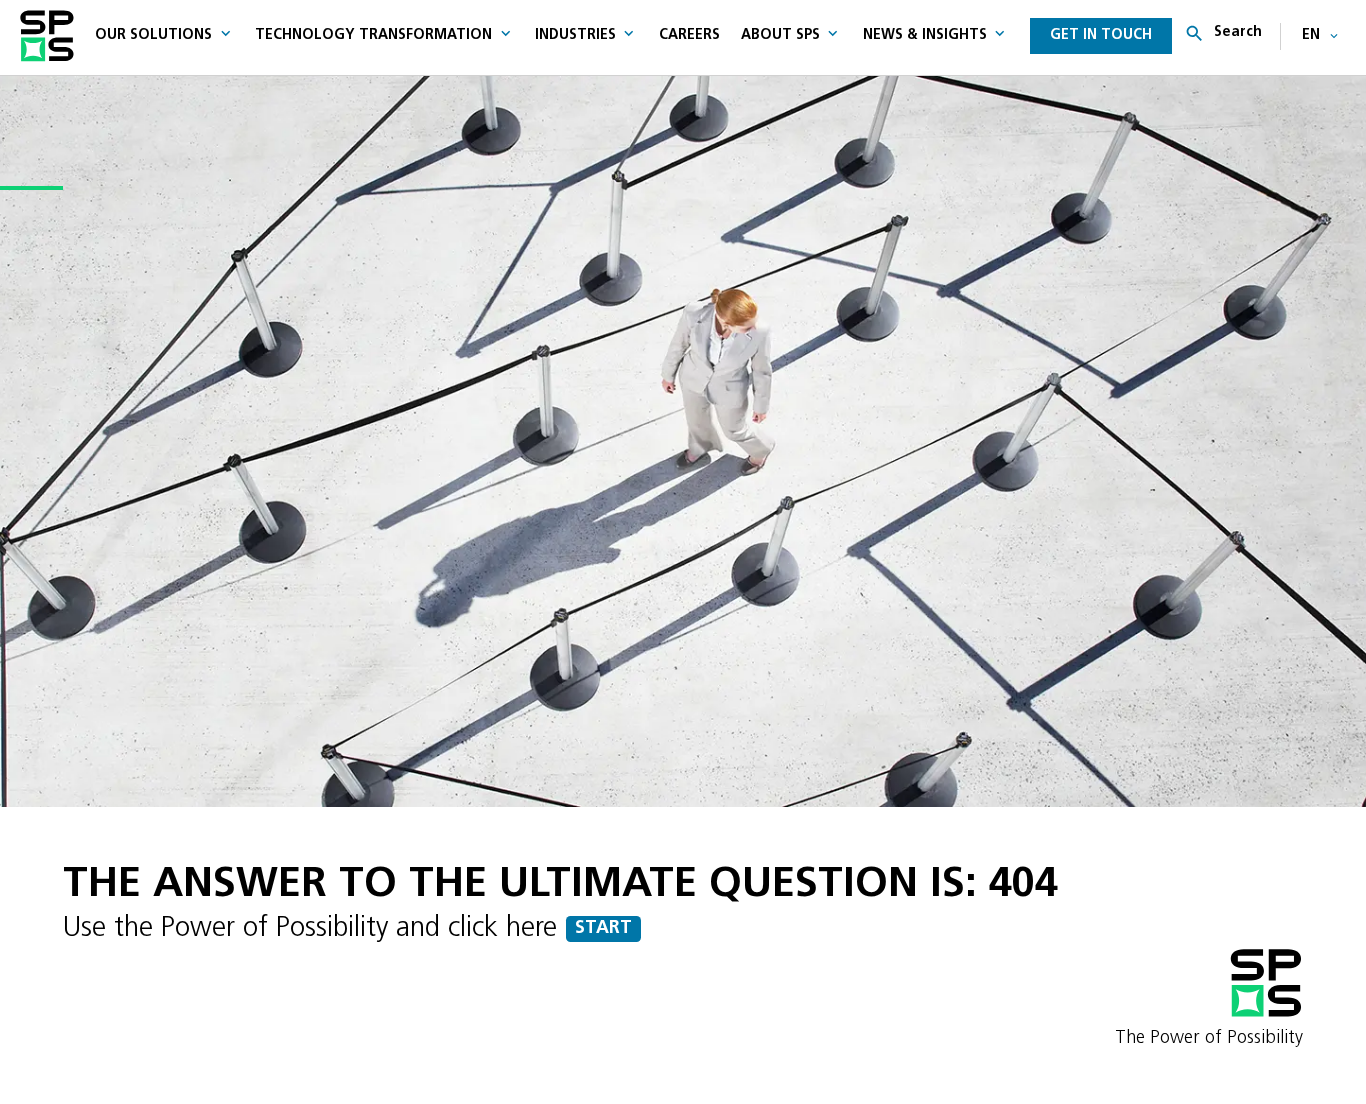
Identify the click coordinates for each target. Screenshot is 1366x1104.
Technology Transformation (373, 35)
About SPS (780, 35)
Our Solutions (153, 35)
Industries (575, 35)
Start (603, 929)
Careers (689, 35)
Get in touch (1101, 35)
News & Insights (925, 35)
